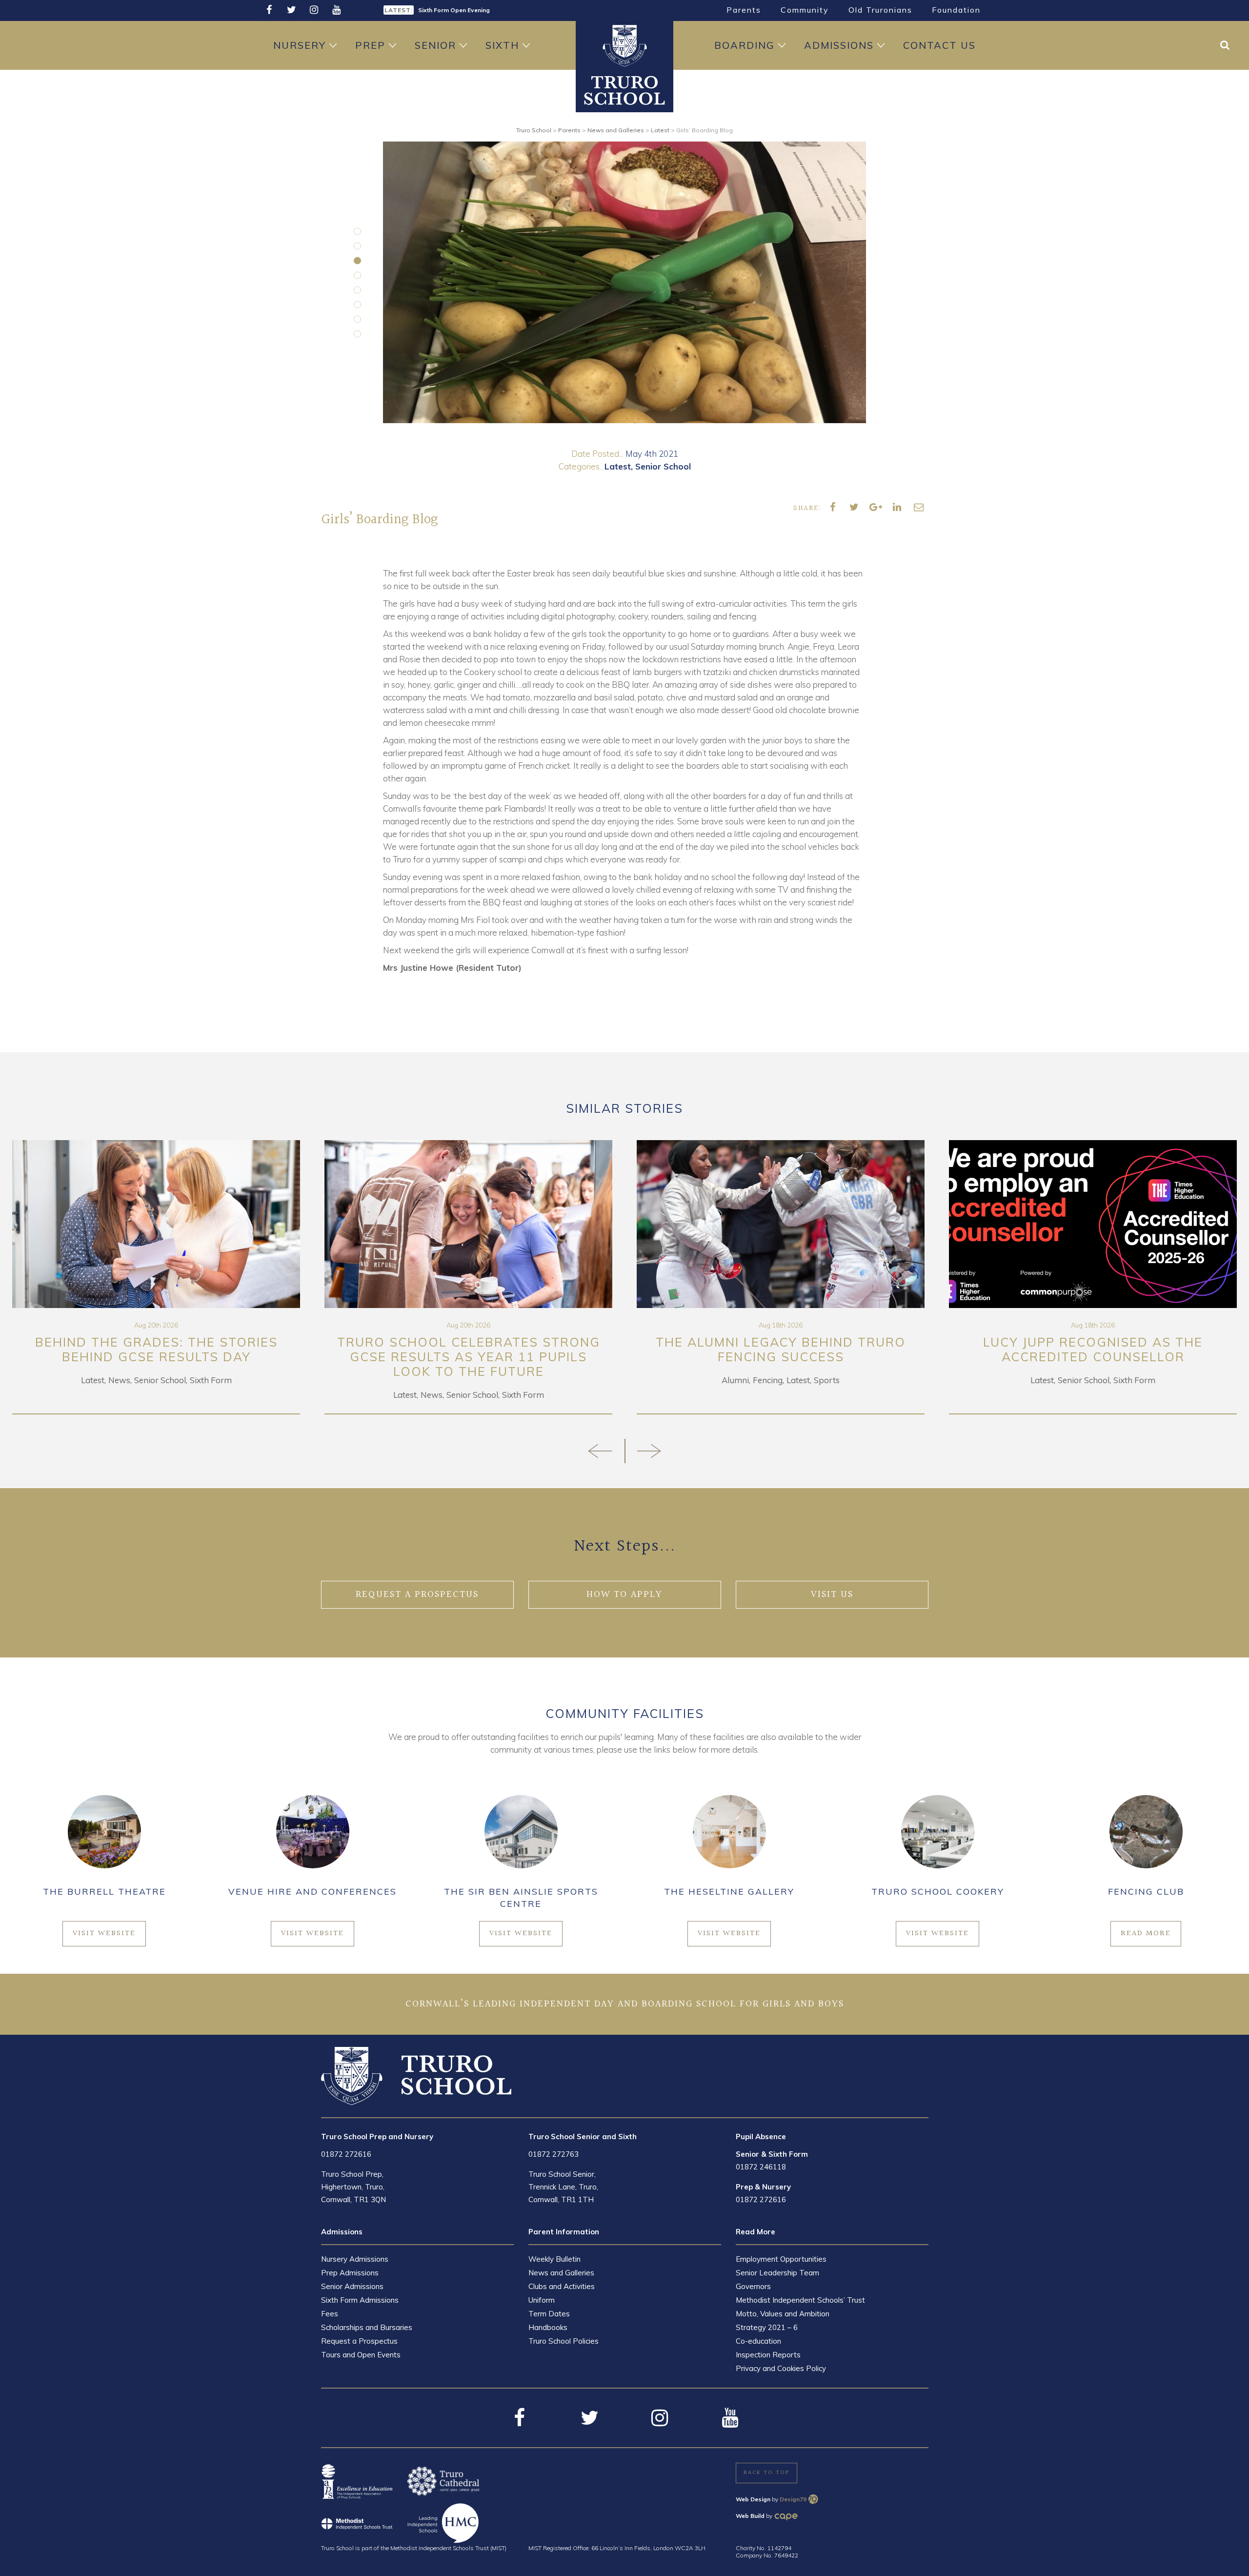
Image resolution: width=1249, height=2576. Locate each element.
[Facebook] (269, 10)
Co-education (758, 2341)
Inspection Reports (768, 2355)
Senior (435, 45)
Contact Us (939, 45)
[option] (500, 9)
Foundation (956, 10)
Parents (744, 10)
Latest (618, 466)
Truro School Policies (564, 2341)
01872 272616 (346, 2154)
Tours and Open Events (361, 2355)
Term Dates (549, 2314)
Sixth (502, 45)
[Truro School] (624, 89)
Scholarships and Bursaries (367, 2327)
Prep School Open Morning (457, 10)
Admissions (839, 45)
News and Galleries (561, 2273)
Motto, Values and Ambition (783, 2314)
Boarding (745, 45)
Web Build (750, 2516)
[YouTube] (336, 10)
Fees (330, 2314)
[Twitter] (291, 10)
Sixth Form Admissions (360, 2300)
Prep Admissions (350, 2273)
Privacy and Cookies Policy (781, 2368)
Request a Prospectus (359, 2341)
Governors (753, 2286)
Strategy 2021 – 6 (767, 2327)
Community (805, 10)
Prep (370, 45)
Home (624, 45)
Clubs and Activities (562, 2286)
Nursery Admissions (355, 2259)
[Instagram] (314, 10)
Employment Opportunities (781, 2259)
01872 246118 (761, 2167)
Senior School (663, 466)
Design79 (793, 2499)
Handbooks (548, 2327)
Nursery (300, 45)
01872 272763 (554, 2154)
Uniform (542, 2300)
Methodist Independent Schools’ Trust (800, 2300)
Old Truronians (880, 10)
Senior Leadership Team (777, 2273)
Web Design (753, 2499)
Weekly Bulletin (554, 2259)
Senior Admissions (352, 2286)
